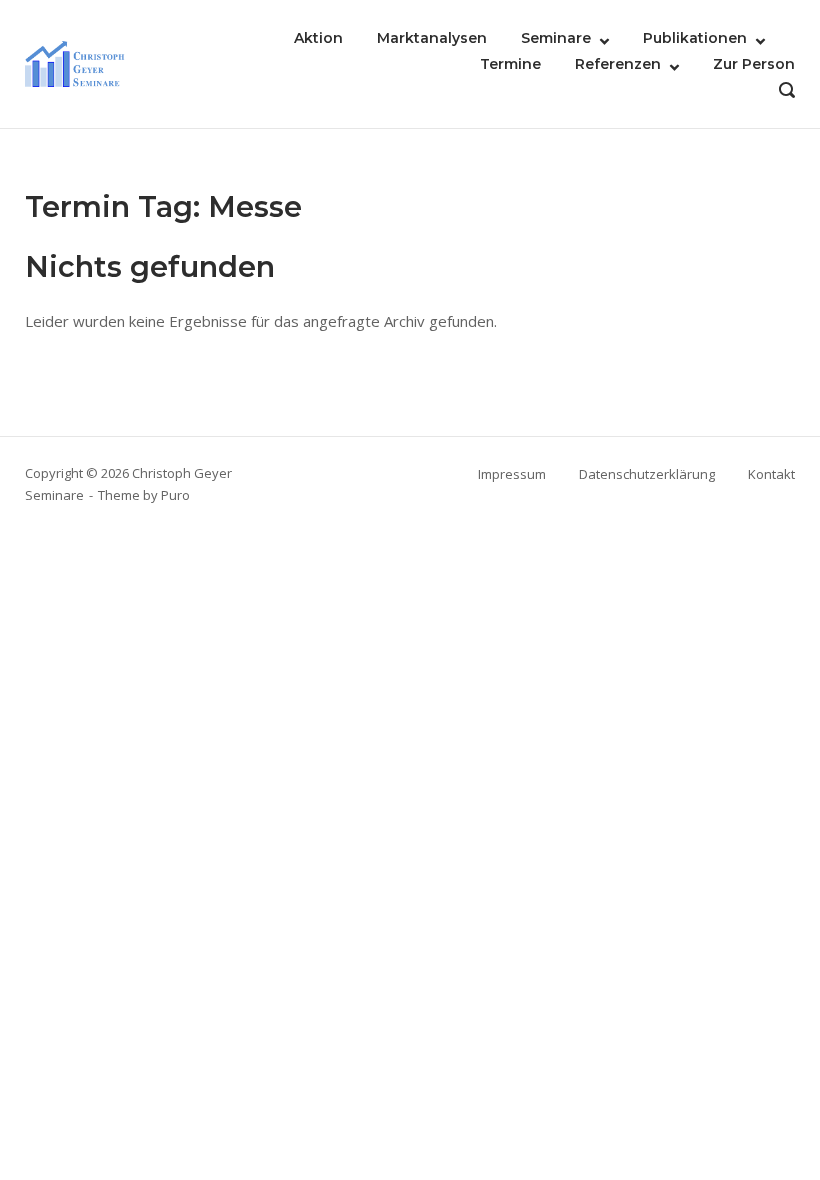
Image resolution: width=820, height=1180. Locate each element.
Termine (510, 64)
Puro (175, 495)
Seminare (556, 38)
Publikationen (695, 38)
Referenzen (618, 64)
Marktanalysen (432, 38)
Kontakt (771, 474)
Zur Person (754, 64)
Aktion (318, 38)
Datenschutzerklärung (647, 474)
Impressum (512, 474)
